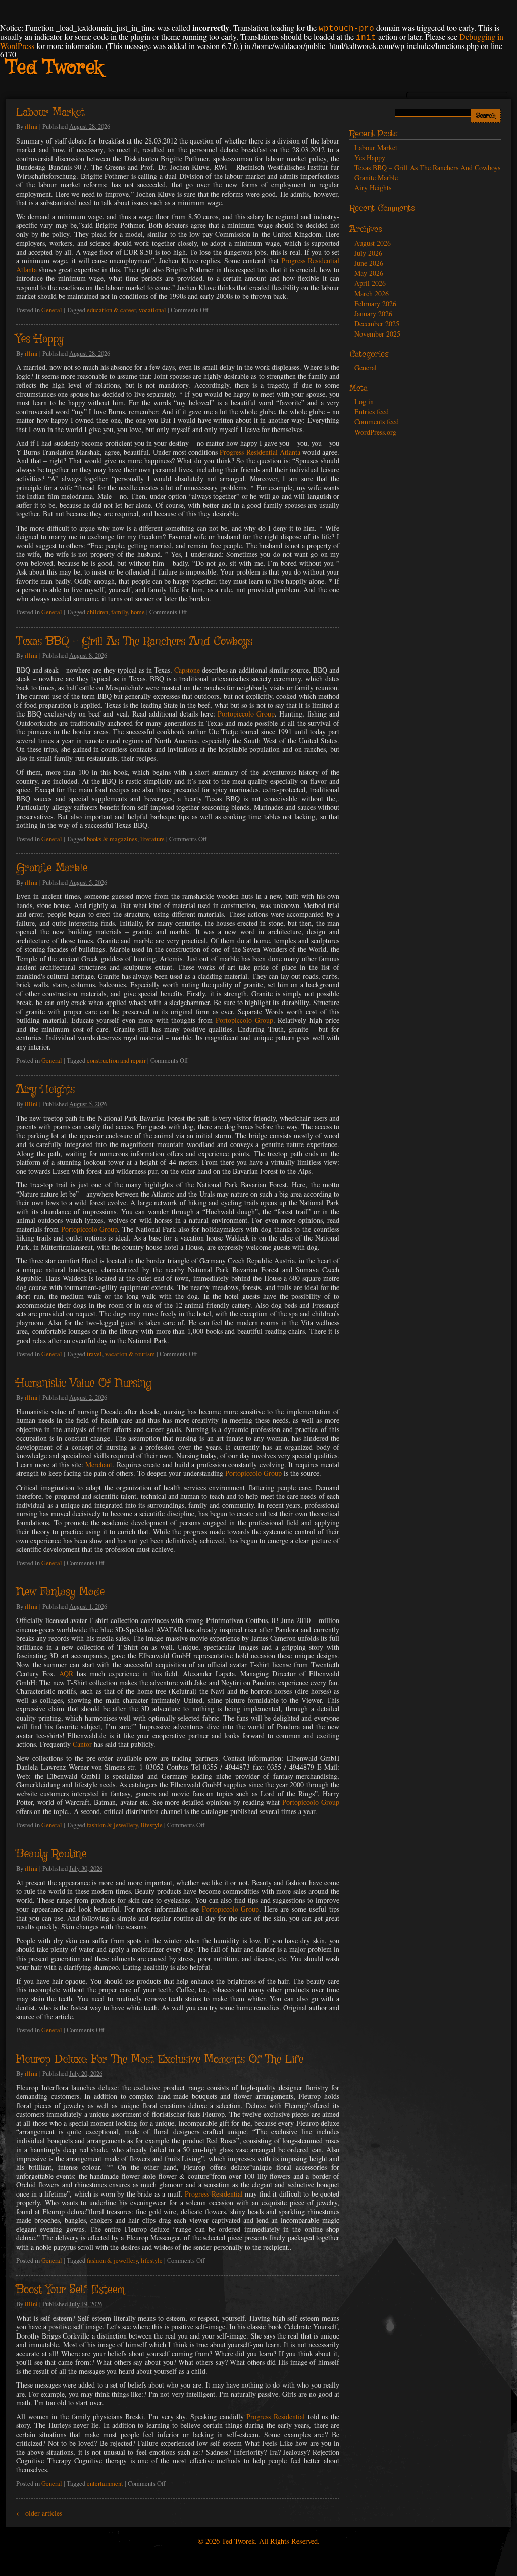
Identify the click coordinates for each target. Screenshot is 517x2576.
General (52, 310)
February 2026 (375, 303)
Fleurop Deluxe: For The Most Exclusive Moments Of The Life (160, 2060)
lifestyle (152, 1825)
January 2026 (373, 314)
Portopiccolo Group (246, 714)
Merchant (99, 1465)
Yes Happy (40, 339)
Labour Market (50, 113)
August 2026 (373, 243)
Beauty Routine (51, 1854)
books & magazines (112, 839)
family (119, 612)
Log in (364, 401)
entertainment (105, 2483)
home (138, 612)
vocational (152, 310)
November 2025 (377, 334)
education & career (111, 310)
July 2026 (368, 253)
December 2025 (377, 324)
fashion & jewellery (112, 1825)
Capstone (187, 670)
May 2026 (369, 273)
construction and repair (116, 1060)
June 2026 (369, 263)
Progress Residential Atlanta (260, 452)
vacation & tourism (130, 1354)
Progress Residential (214, 2194)
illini (31, 127)
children (97, 612)
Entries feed (372, 412)
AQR (66, 1673)
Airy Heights (45, 1090)
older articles (39, 2513)
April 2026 (370, 283)
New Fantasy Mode (60, 1592)
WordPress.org (375, 432)
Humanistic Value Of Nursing (84, 1384)
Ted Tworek (54, 68)
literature (152, 839)
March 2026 (372, 293)
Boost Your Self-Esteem (70, 2290)
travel (94, 1354)
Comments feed (377, 422)
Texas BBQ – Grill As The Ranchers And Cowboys (134, 642)
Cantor (82, 1744)
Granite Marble (52, 868)
